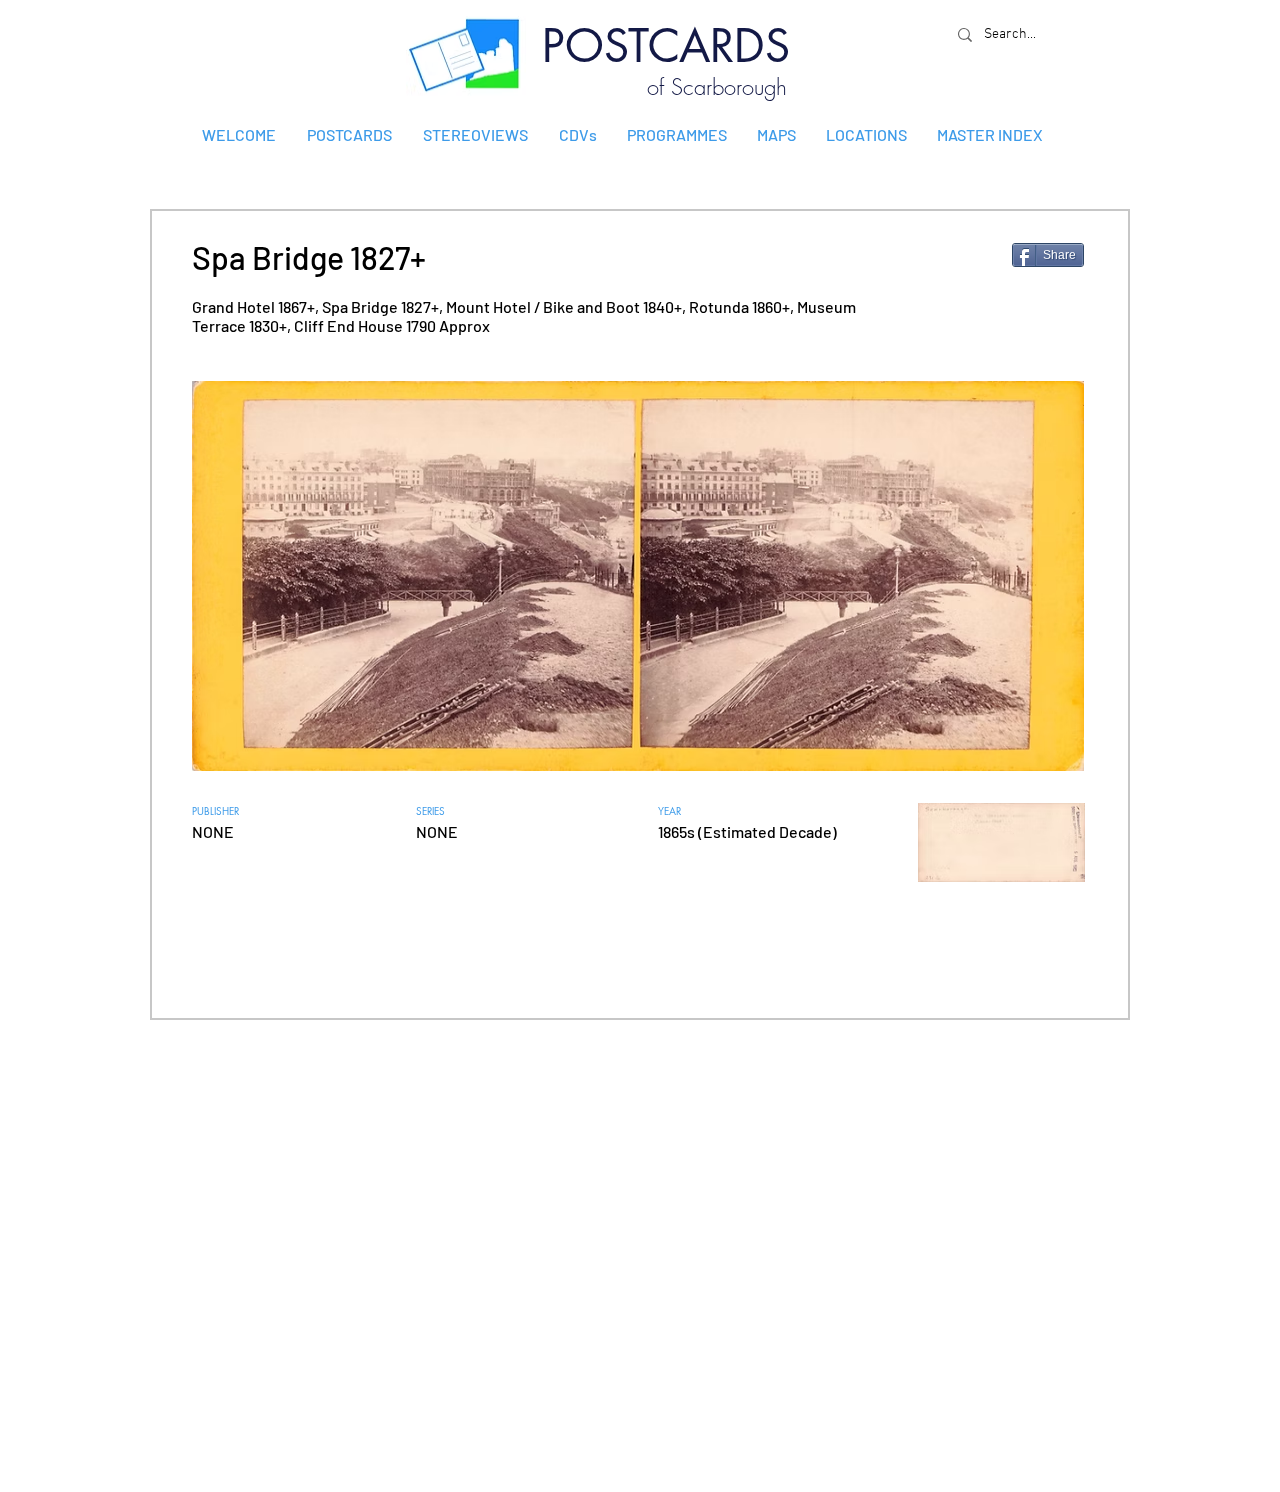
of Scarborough (717, 87)
